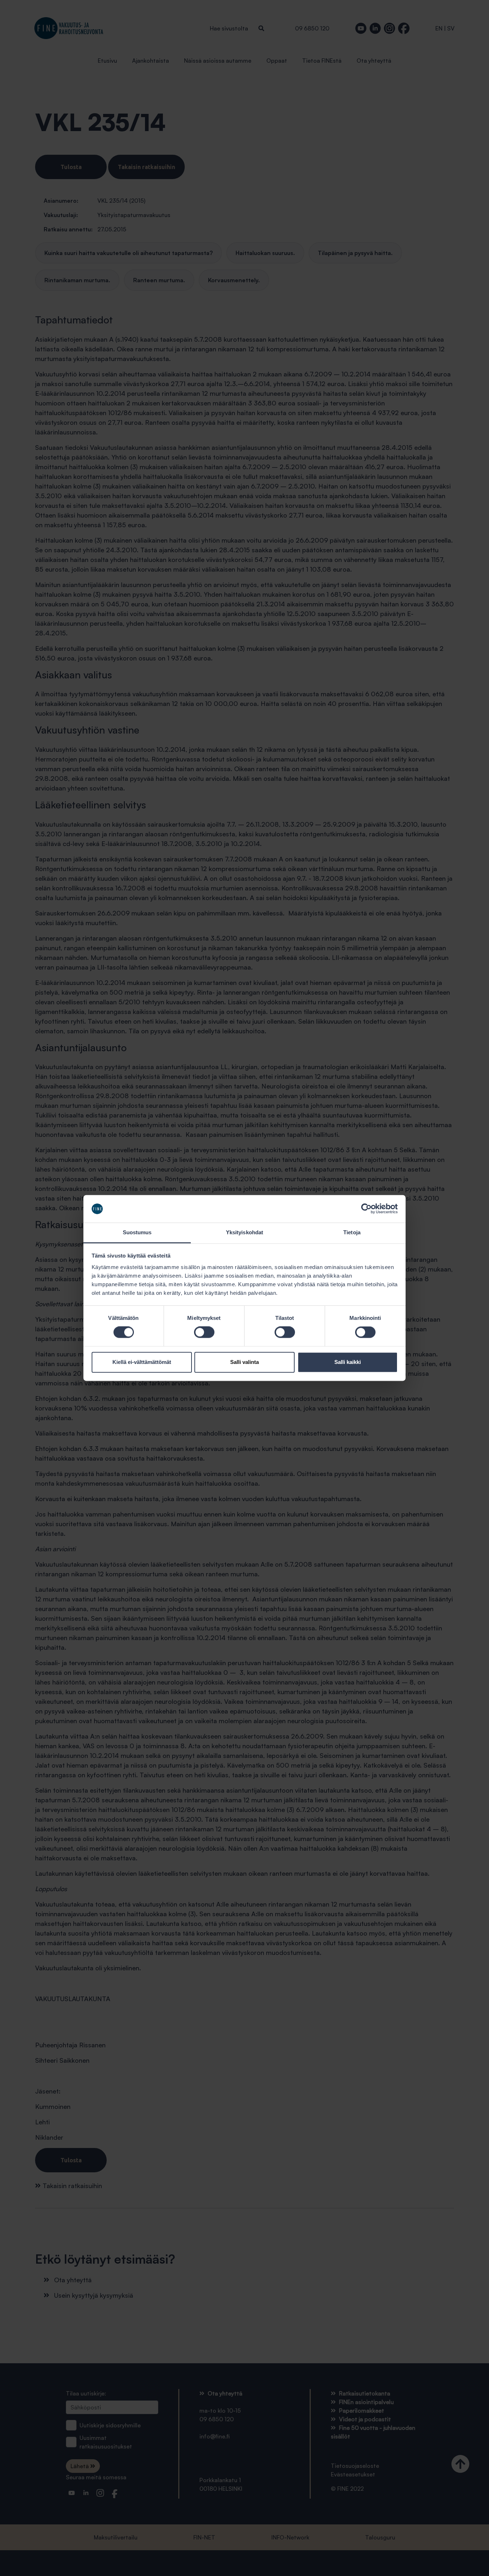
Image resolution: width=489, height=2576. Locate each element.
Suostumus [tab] (137, 1232)
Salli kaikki (348, 1362)
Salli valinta (245, 1362)
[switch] (204, 1332)
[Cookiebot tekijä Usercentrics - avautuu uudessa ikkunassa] (366, 1209)
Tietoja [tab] (352, 1232)
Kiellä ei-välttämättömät (142, 1362)
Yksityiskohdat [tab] (245, 1232)
